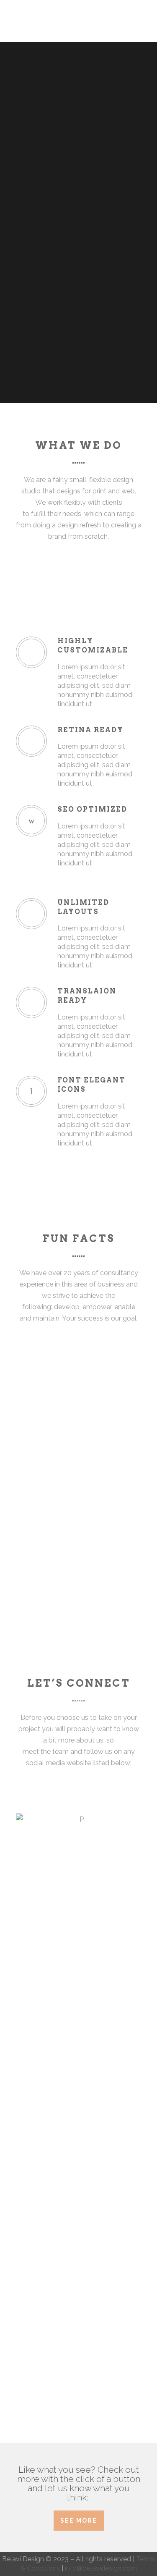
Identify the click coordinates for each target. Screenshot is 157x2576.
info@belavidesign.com (101, 2568)
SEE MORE (79, 2521)
